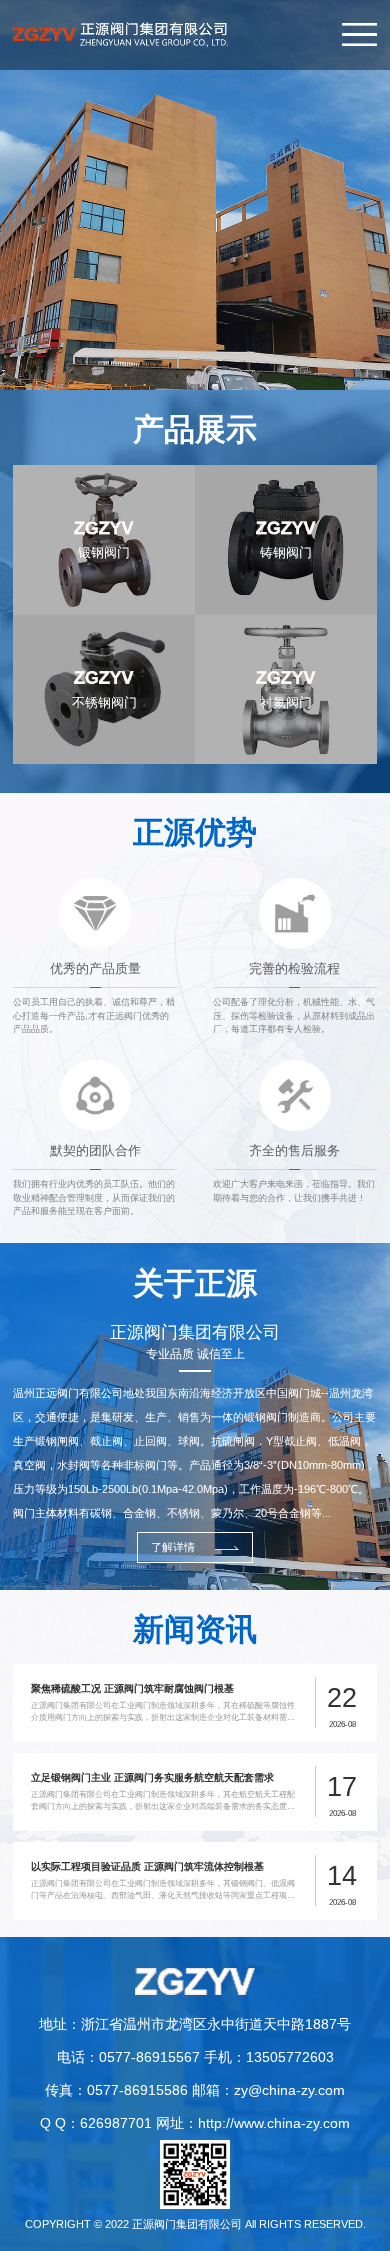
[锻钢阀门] (104, 472)
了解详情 (173, 1547)
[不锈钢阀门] (104, 622)
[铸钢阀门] (286, 472)
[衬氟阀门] (286, 622)
